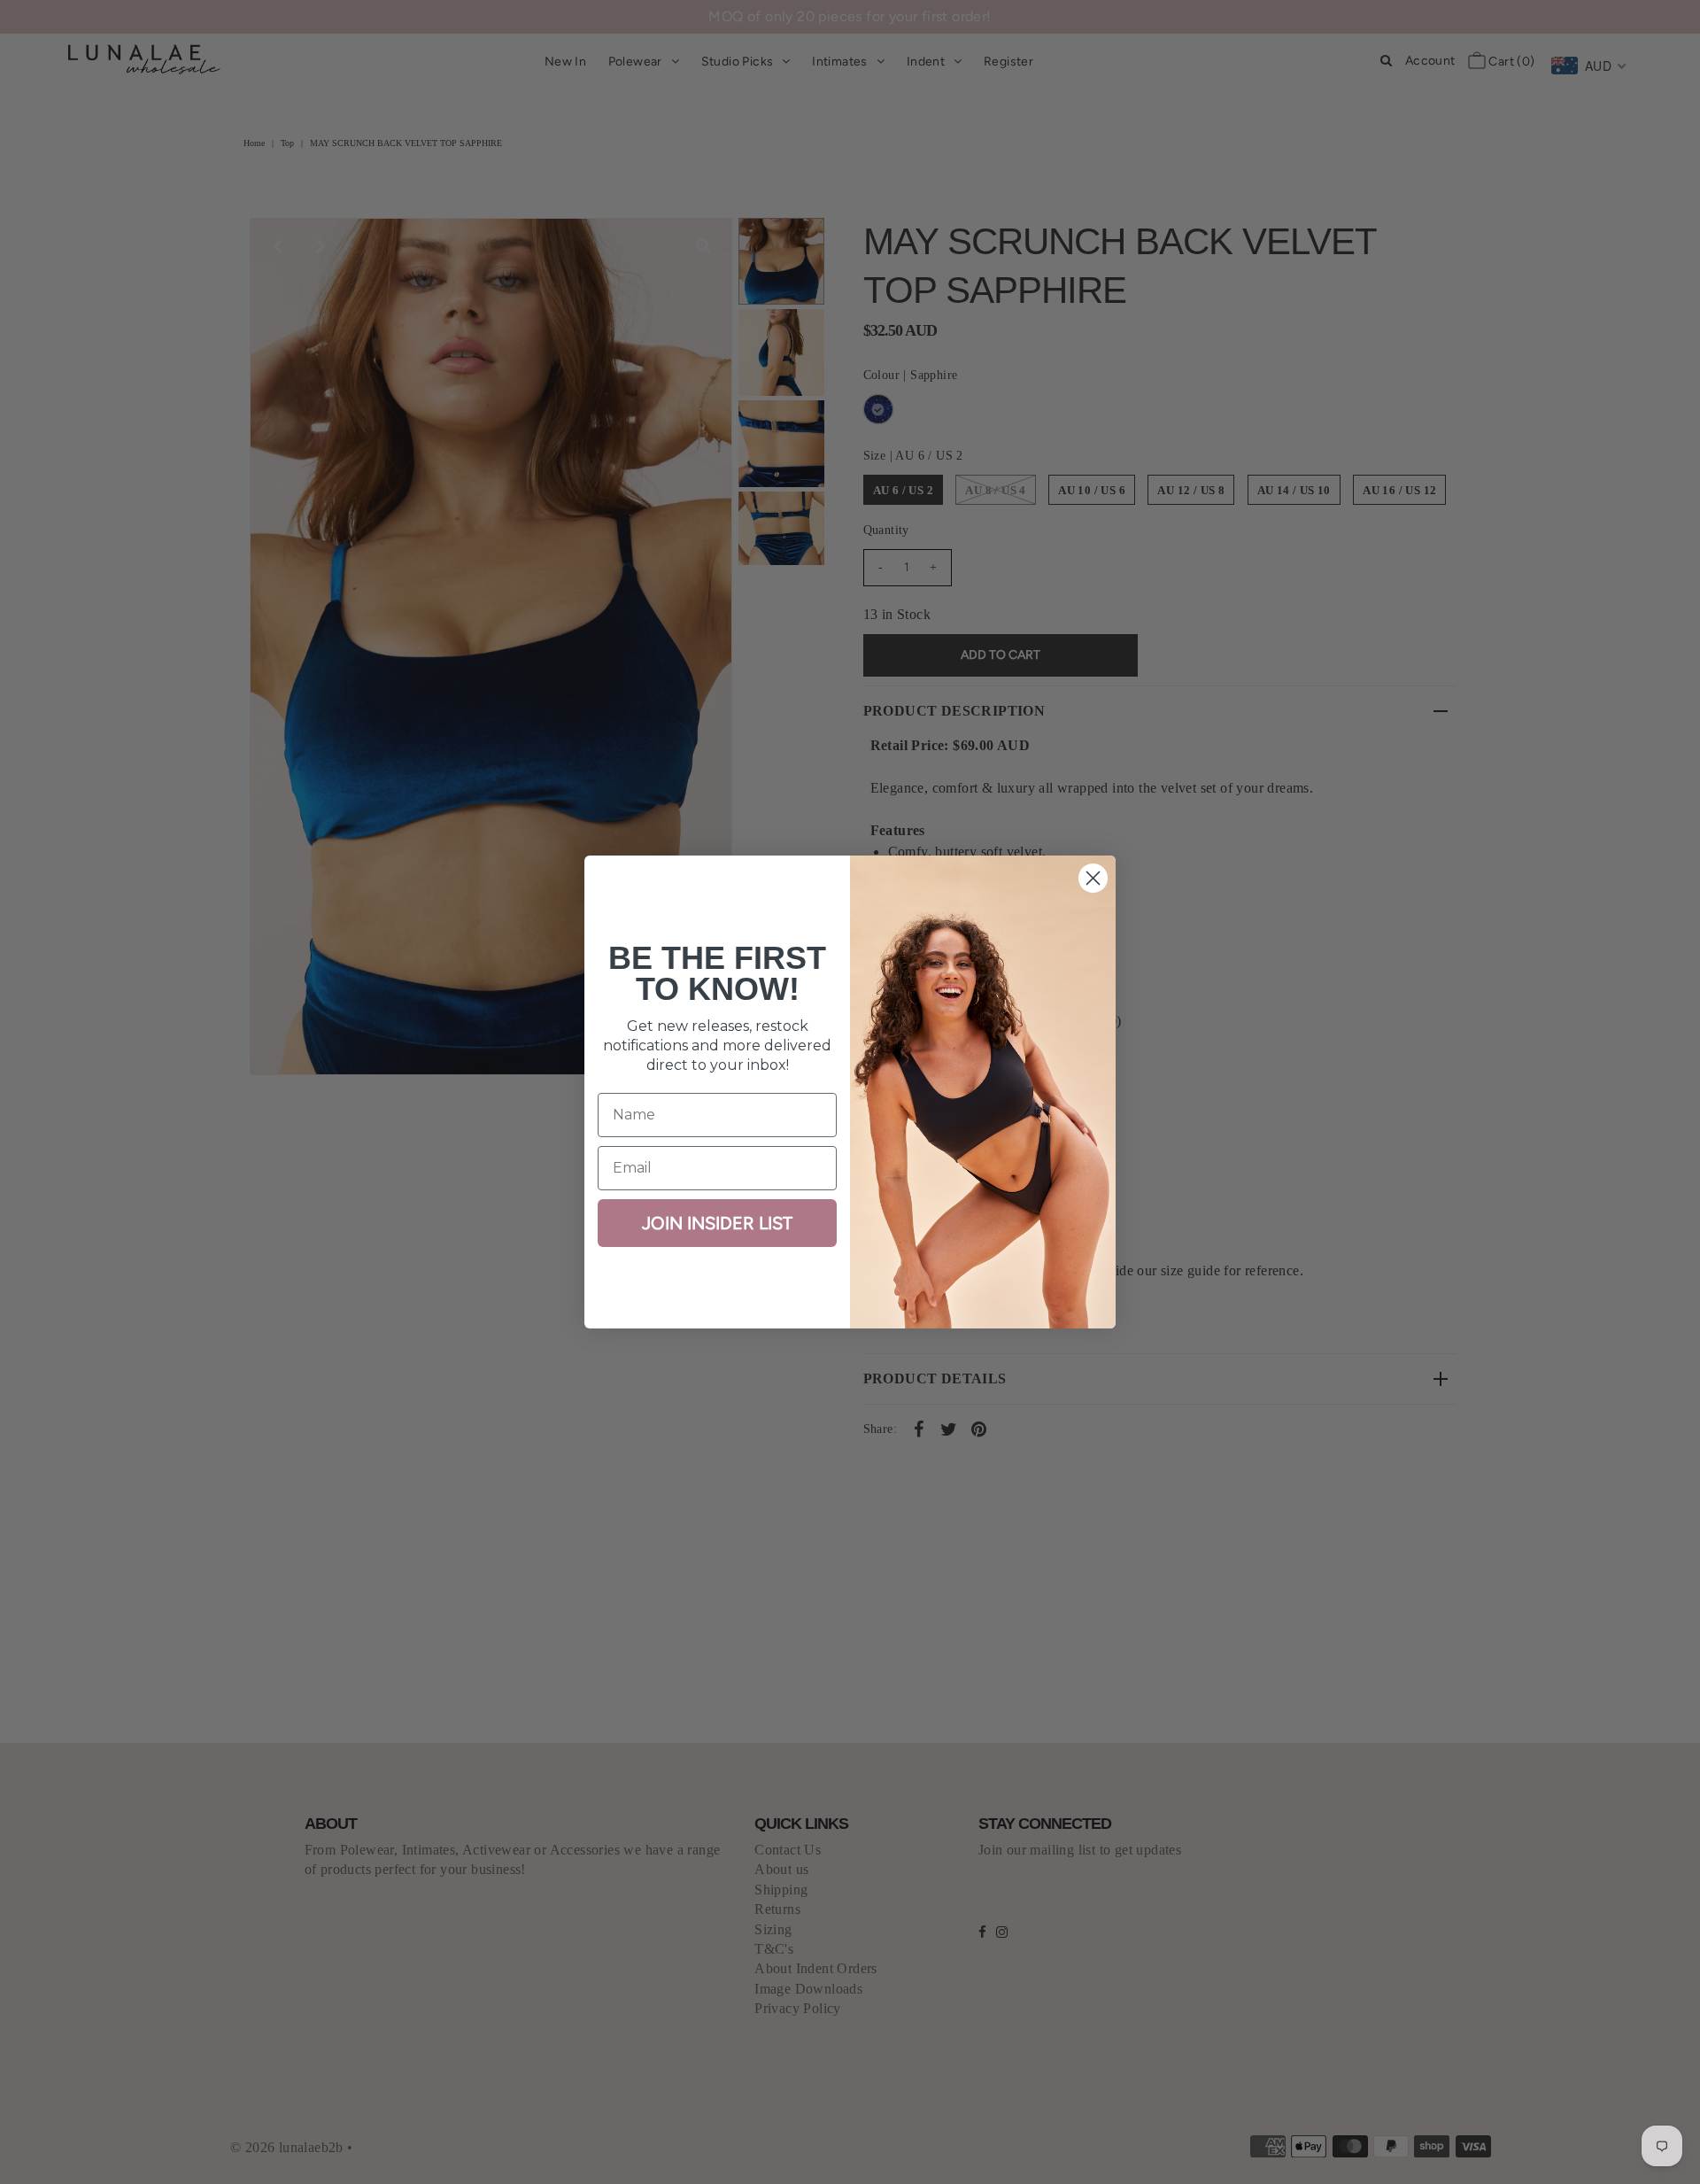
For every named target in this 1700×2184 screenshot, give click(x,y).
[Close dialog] (1093, 878)
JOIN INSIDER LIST (717, 1223)
